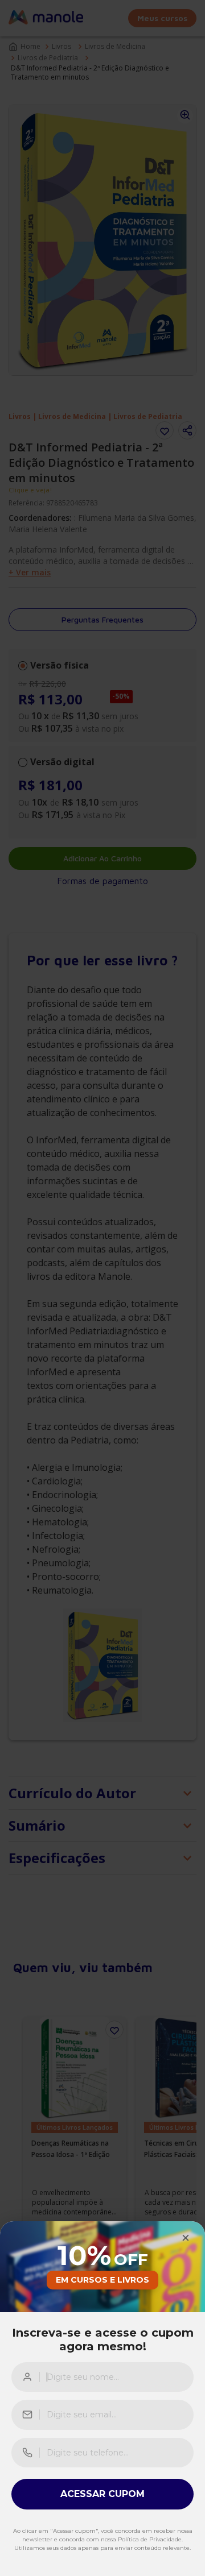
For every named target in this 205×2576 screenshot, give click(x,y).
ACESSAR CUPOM (102, 2494)
